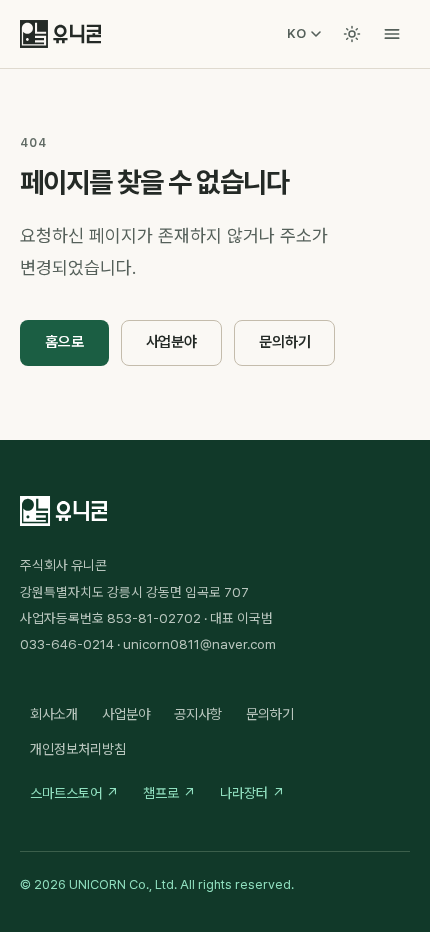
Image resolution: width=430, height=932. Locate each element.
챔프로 (169, 793)
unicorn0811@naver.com (199, 644)
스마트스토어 (74, 793)
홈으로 (64, 342)
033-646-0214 (67, 644)
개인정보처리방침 (78, 749)
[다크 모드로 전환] (352, 34)
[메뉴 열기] (392, 34)
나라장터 (252, 793)
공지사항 (198, 714)
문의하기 (284, 342)
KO (296, 33)
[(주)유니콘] (60, 34)
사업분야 (171, 342)
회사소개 (54, 714)
